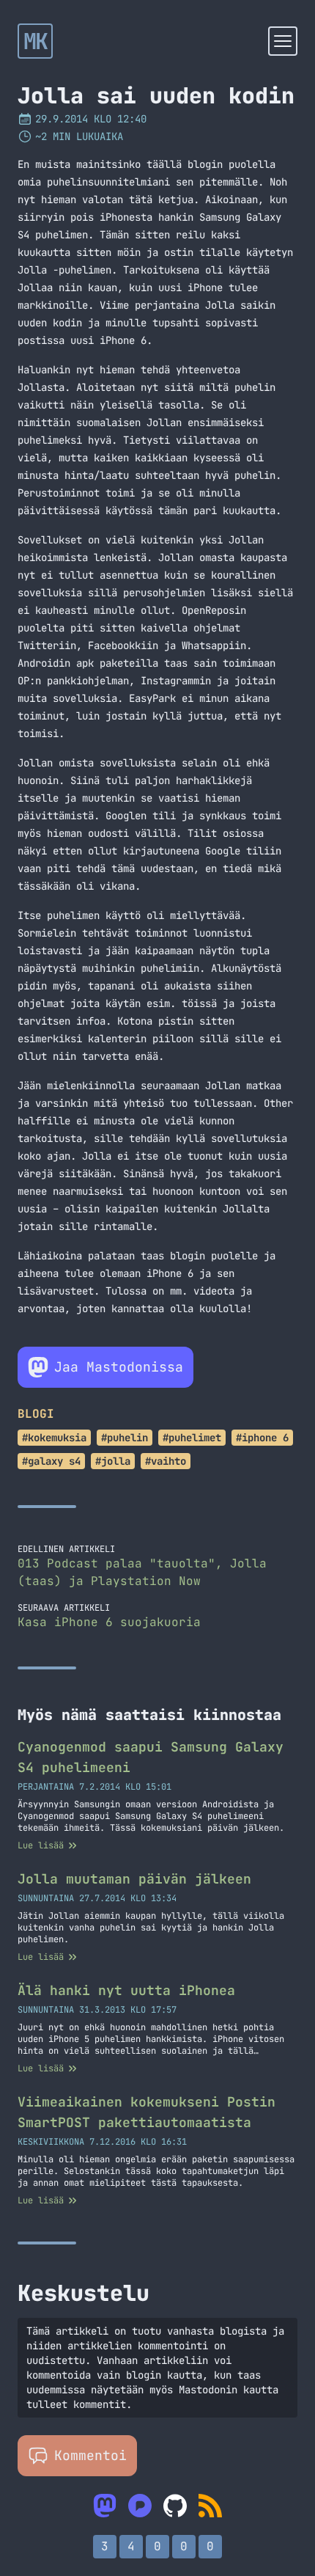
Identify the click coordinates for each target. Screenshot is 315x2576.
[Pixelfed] (140, 2506)
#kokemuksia (54, 1438)
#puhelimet (192, 1438)
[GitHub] (175, 2506)
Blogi (36, 1414)
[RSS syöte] (210, 2506)
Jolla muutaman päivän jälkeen (134, 1879)
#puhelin (125, 1438)
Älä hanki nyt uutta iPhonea (126, 1990)
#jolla (113, 1461)
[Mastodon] (105, 2506)
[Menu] (283, 41)
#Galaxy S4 (51, 1461)
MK (36, 41)
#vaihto (166, 1461)
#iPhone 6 (262, 1438)
